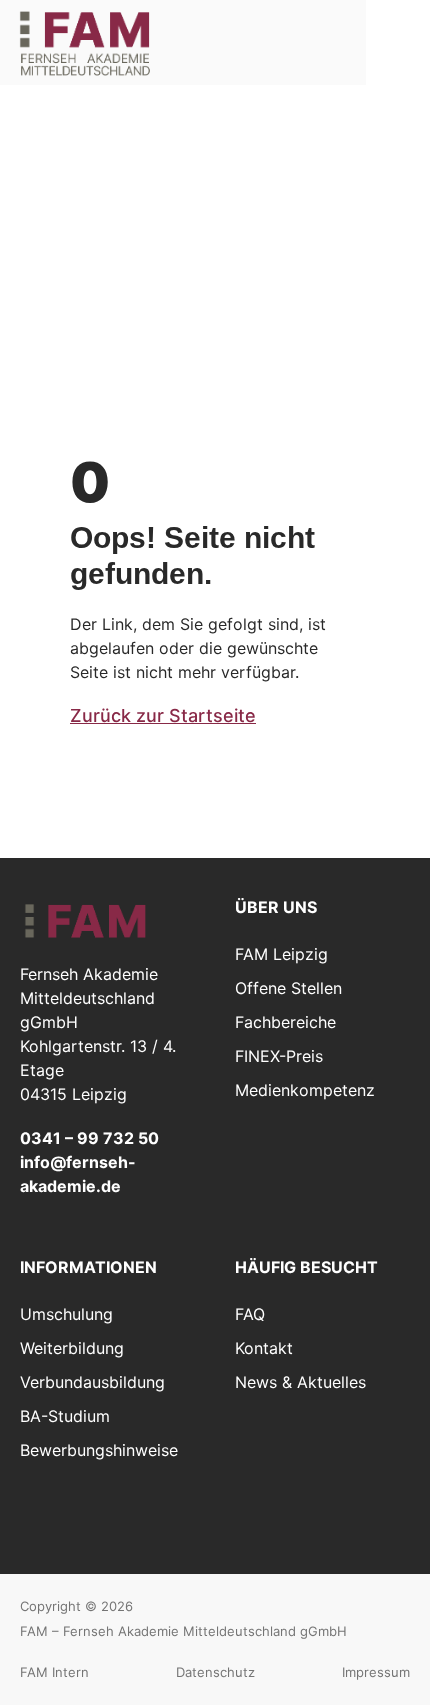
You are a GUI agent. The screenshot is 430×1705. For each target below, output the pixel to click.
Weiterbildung (72, 1348)
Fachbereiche (285, 1022)
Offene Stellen (288, 988)
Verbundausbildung (92, 1382)
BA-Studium (65, 1416)
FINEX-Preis (279, 1056)
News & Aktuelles (300, 1382)
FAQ (250, 1314)
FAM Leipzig (281, 954)
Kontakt (264, 1348)
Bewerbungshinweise (99, 1450)
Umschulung (66, 1314)
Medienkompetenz (305, 1090)
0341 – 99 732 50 (89, 1138)
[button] (398, 41)
